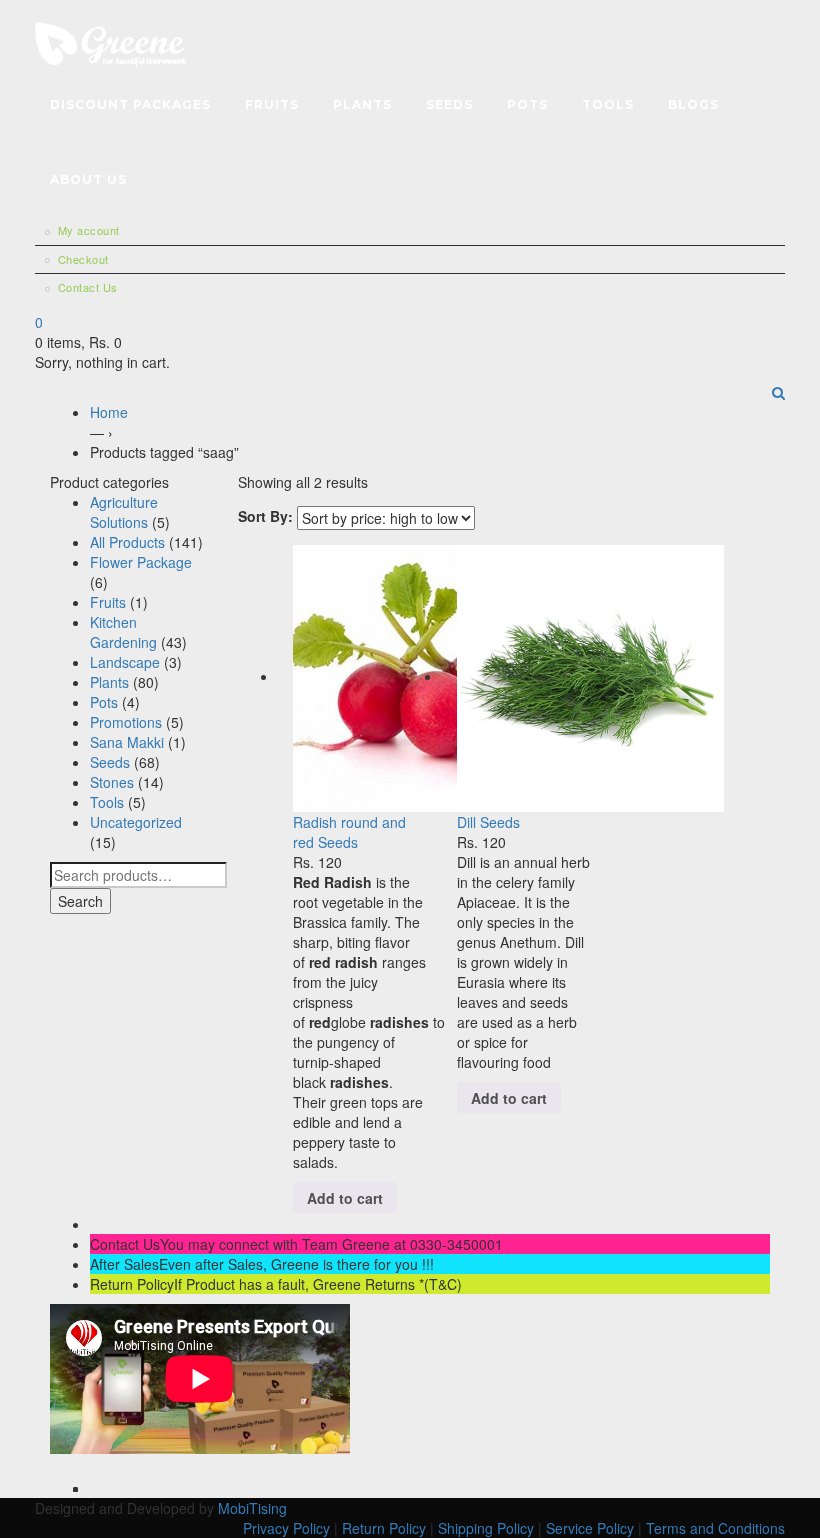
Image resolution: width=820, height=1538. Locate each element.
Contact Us (88, 287)
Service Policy (590, 1528)
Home (109, 412)
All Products (127, 542)
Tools (608, 104)
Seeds (449, 104)
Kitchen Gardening (123, 632)
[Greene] (110, 41)
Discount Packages (130, 104)
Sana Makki (127, 742)
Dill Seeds (488, 822)
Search (80, 901)
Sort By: (265, 516)
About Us (88, 179)
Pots (527, 104)
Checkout (83, 259)
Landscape (125, 662)
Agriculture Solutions (124, 512)
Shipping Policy (486, 1528)
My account (89, 230)
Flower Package (141, 562)
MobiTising (254, 1508)
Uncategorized (136, 822)
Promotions (126, 722)
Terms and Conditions (715, 1528)
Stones (112, 782)
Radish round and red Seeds (349, 832)
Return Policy (384, 1528)
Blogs (693, 104)
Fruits (272, 104)
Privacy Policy (286, 1528)
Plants (362, 104)
